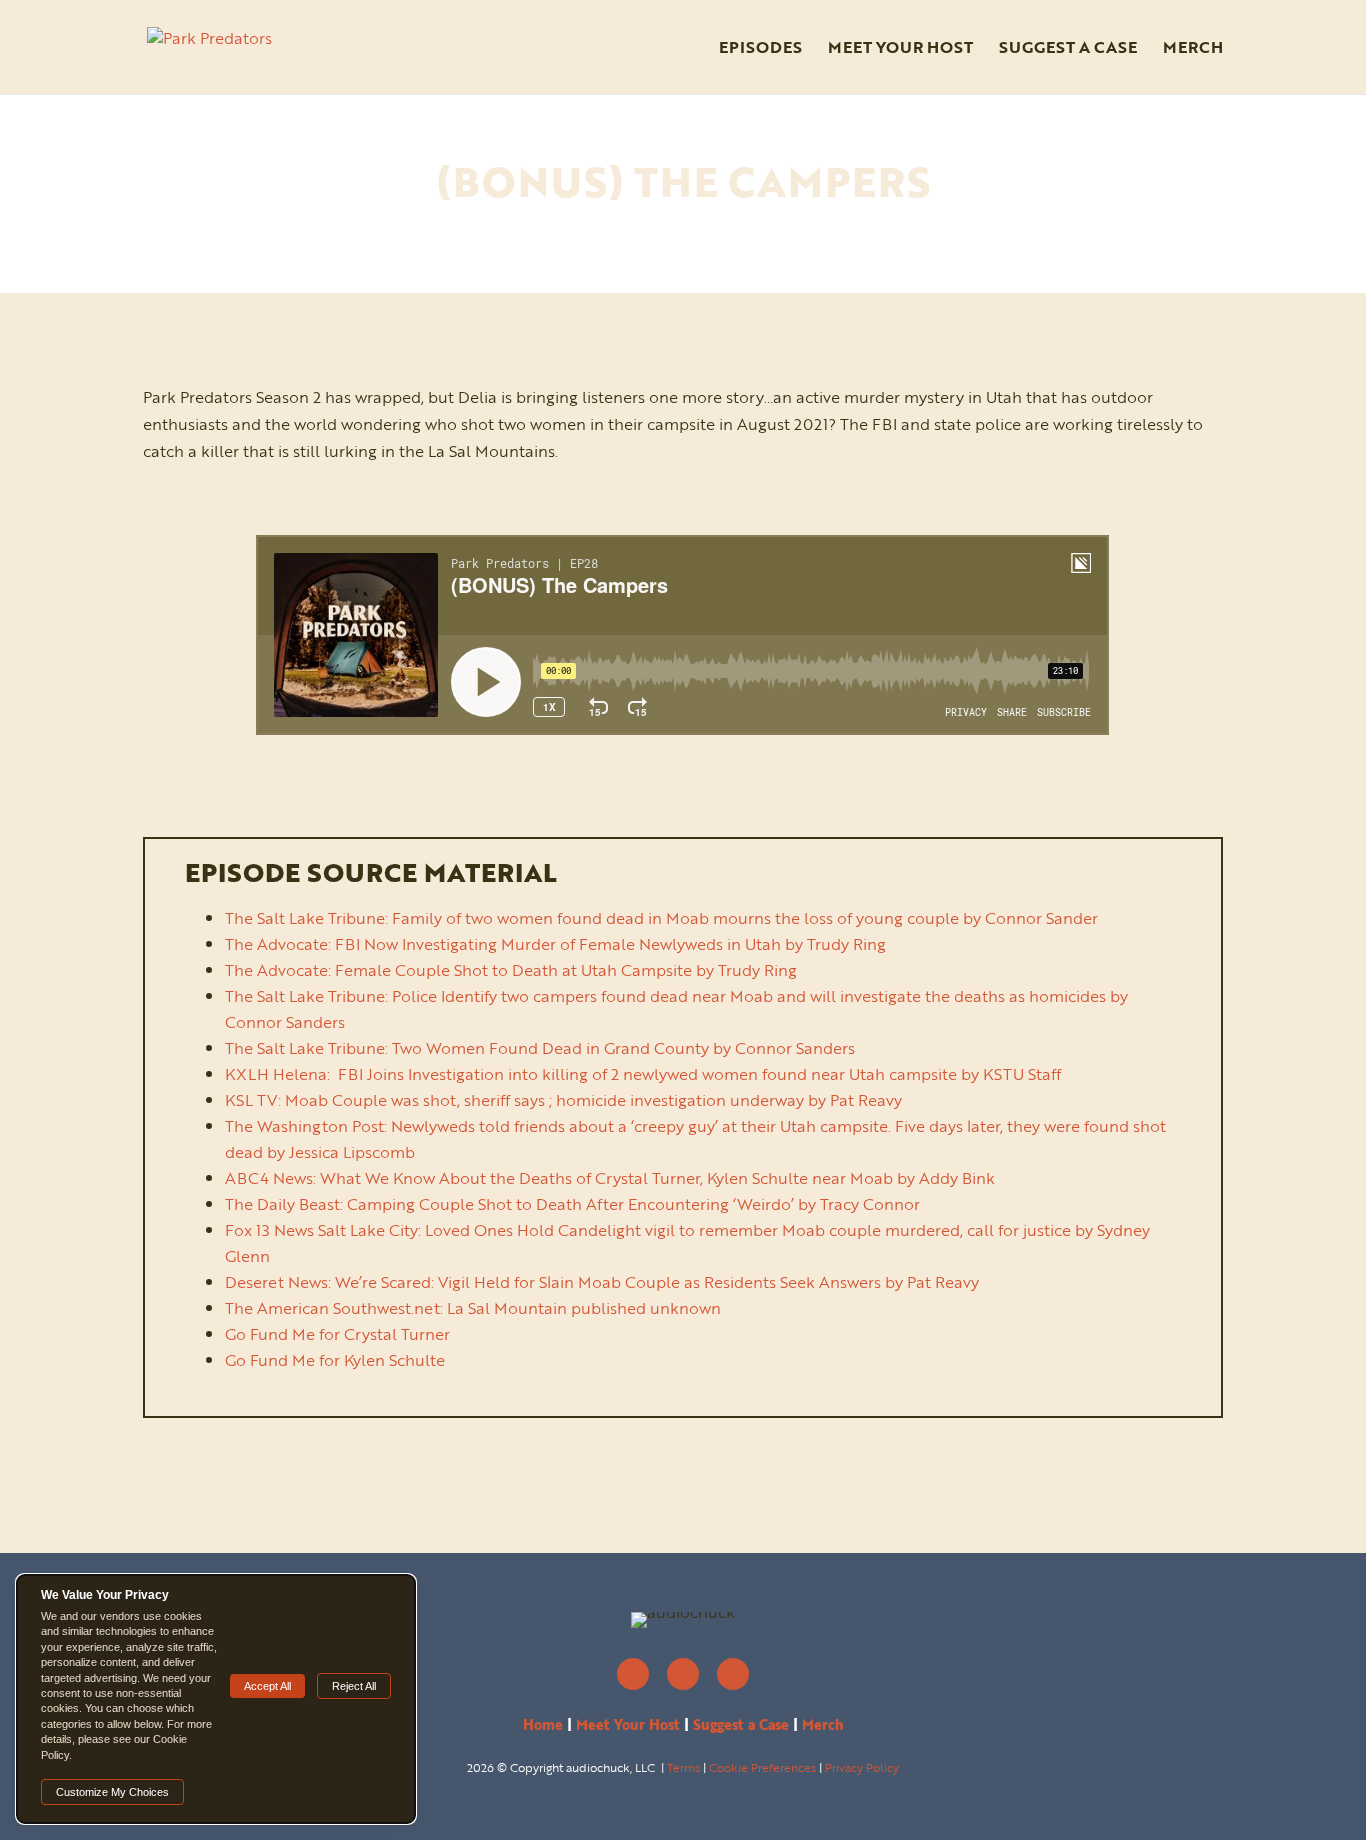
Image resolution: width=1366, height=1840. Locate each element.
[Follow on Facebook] (683, 1674)
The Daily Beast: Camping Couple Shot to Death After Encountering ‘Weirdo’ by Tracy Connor (572, 1204)
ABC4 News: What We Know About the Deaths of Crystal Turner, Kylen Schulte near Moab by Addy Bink (610, 1178)
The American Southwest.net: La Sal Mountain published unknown (473, 1308)
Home (543, 1724)
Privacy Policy (862, 1767)
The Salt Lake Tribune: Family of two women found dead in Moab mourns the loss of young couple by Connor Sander (661, 918)
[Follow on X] (733, 1674)
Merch (1193, 49)
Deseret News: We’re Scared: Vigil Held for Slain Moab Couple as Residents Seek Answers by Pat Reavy (602, 1282)
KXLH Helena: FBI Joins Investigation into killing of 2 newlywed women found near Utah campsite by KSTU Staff (643, 1074)
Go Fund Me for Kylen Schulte (335, 1360)
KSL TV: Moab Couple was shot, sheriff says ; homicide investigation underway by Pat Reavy (563, 1100)
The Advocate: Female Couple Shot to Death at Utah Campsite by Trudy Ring (511, 970)
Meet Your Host (900, 49)
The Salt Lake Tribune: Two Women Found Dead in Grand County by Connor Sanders (540, 1048)
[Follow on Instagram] (633, 1674)
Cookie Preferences (762, 1767)
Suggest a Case (1068, 49)
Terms (683, 1767)
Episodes (760, 49)
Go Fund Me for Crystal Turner (337, 1334)
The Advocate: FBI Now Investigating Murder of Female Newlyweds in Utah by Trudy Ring (555, 944)
